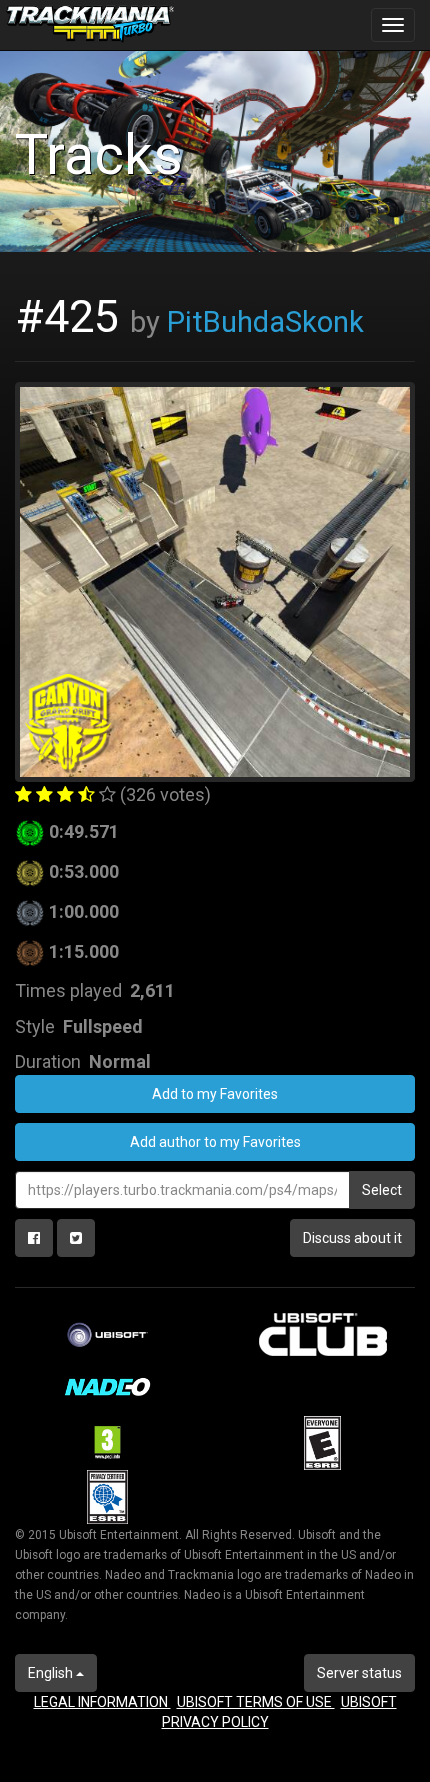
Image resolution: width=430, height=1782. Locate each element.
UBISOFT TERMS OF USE (256, 1702)
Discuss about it (352, 1238)
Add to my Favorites (215, 1094)
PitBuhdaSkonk (265, 322)
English (52, 1673)
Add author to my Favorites (215, 1142)
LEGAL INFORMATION (102, 1702)
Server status (359, 1673)
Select (382, 1190)
